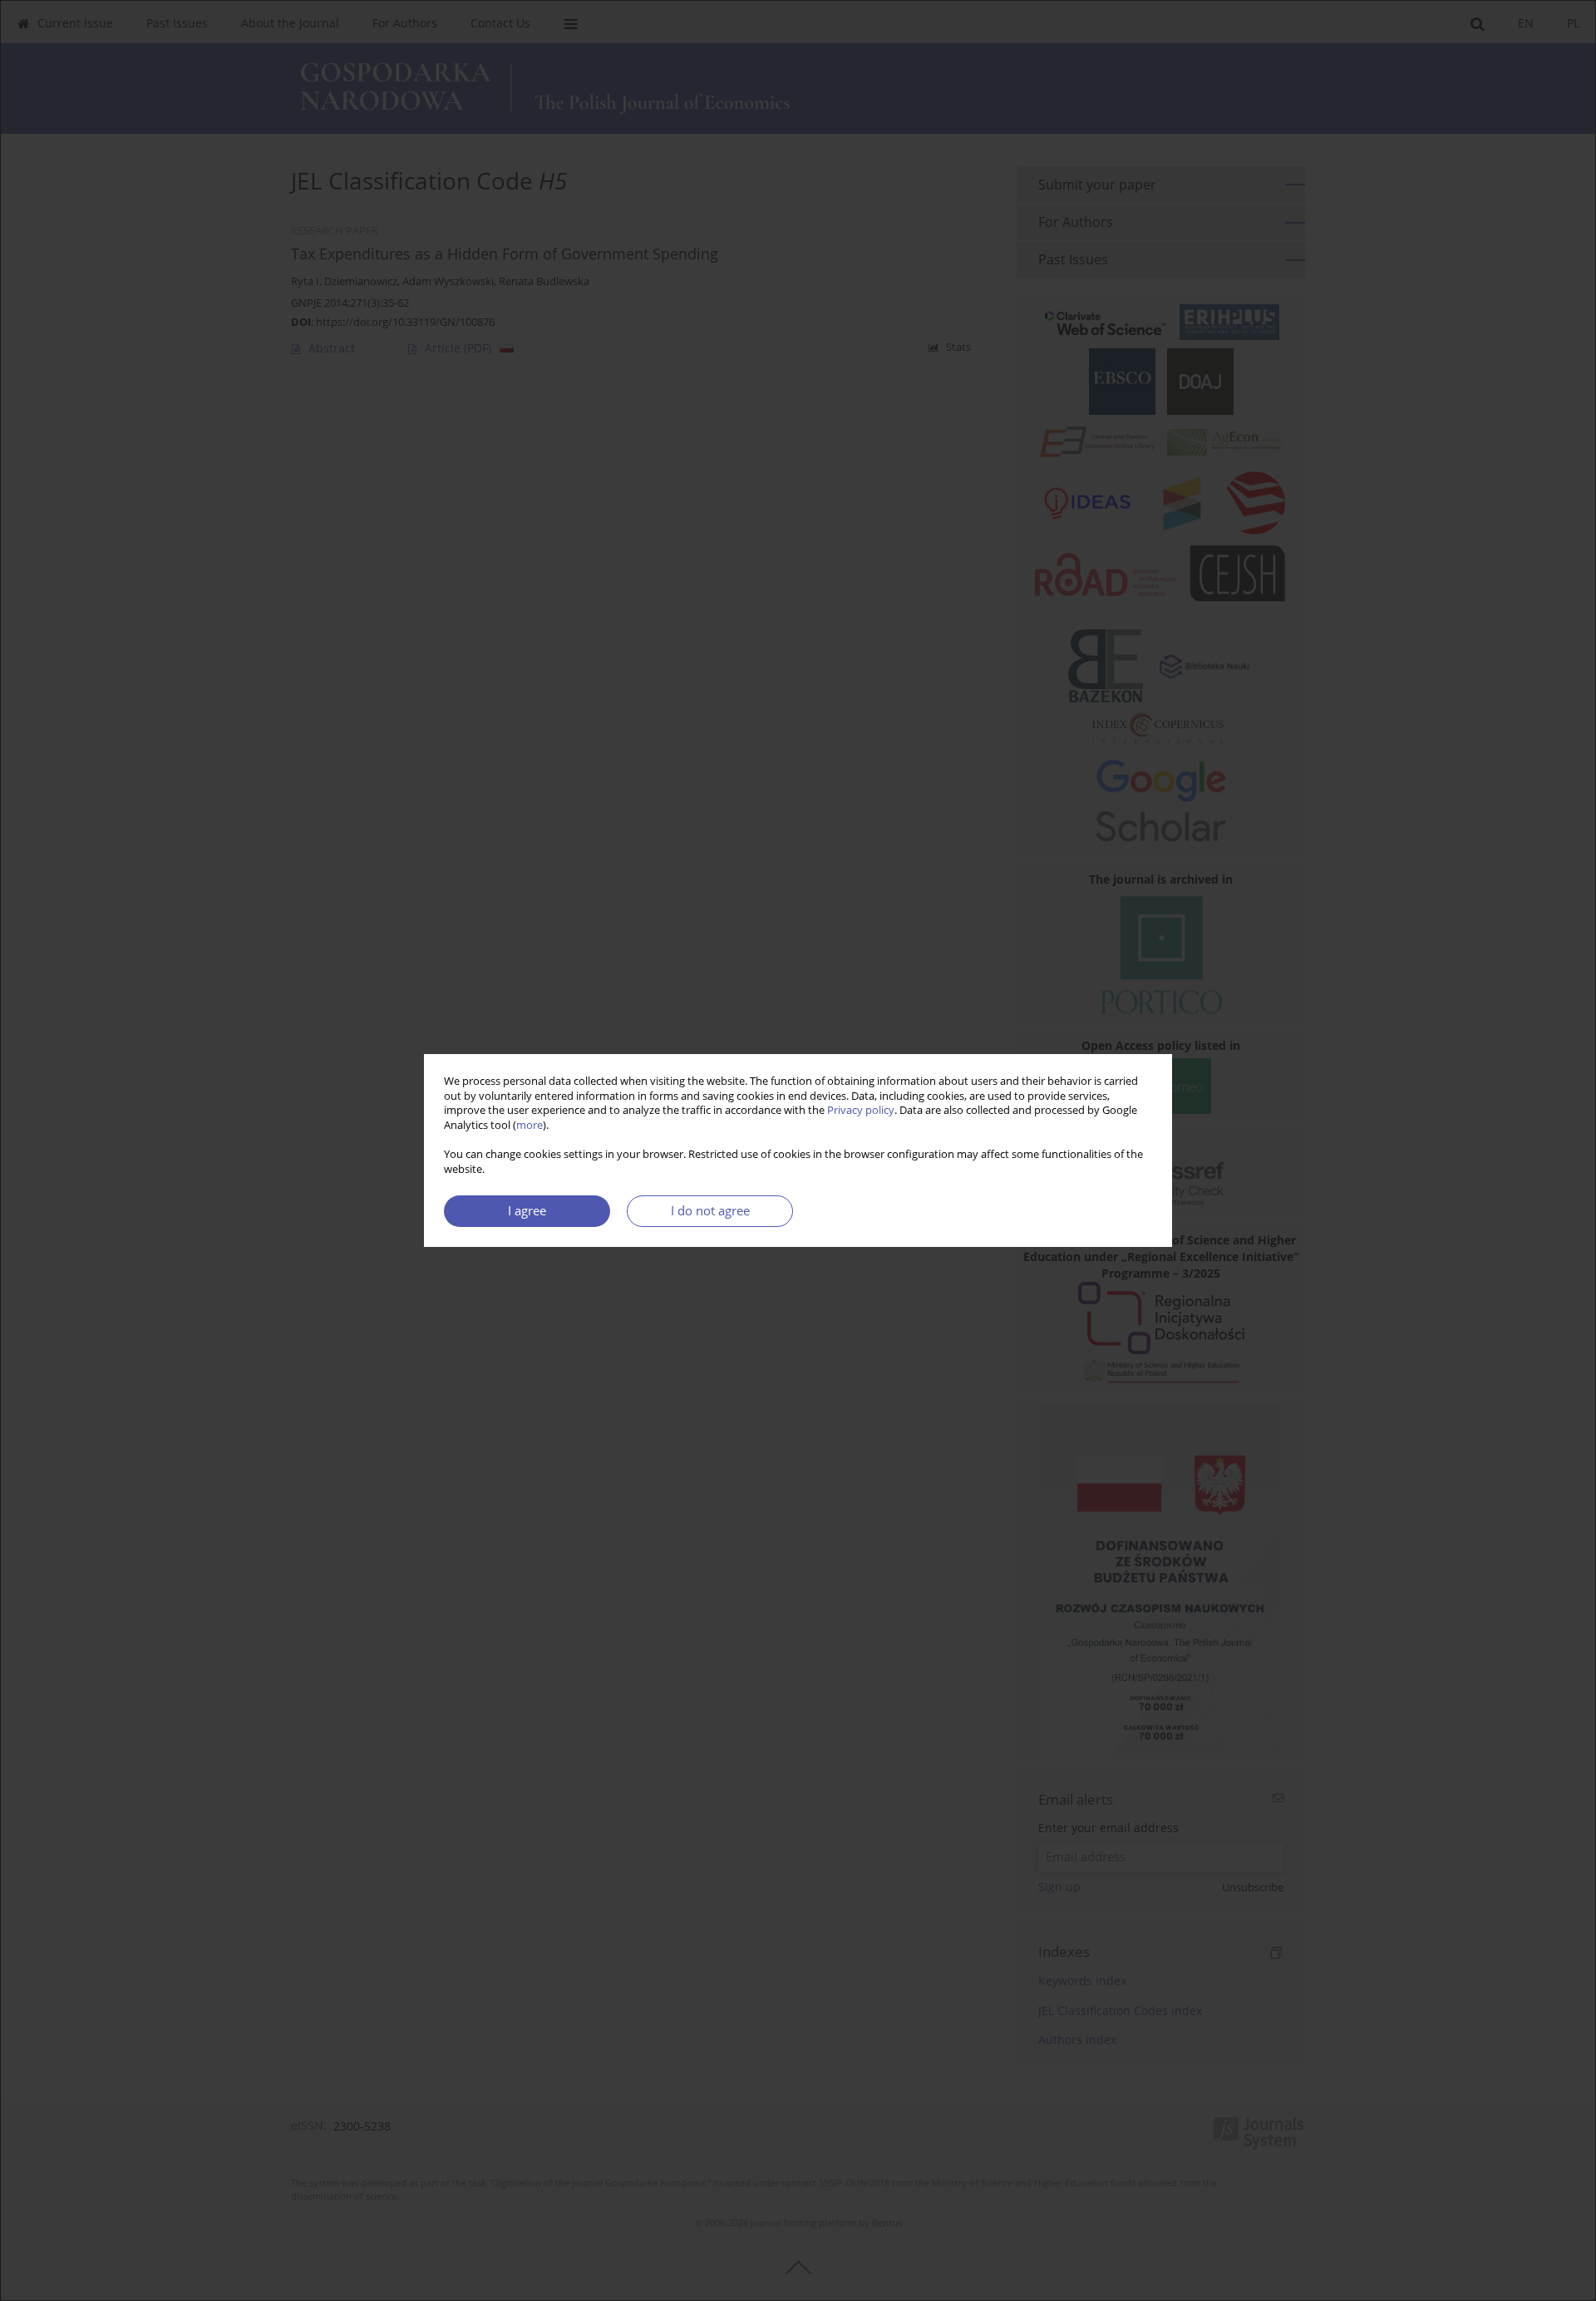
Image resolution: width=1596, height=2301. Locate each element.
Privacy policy (861, 1110)
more (530, 1125)
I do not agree (710, 1211)
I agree (527, 1211)
